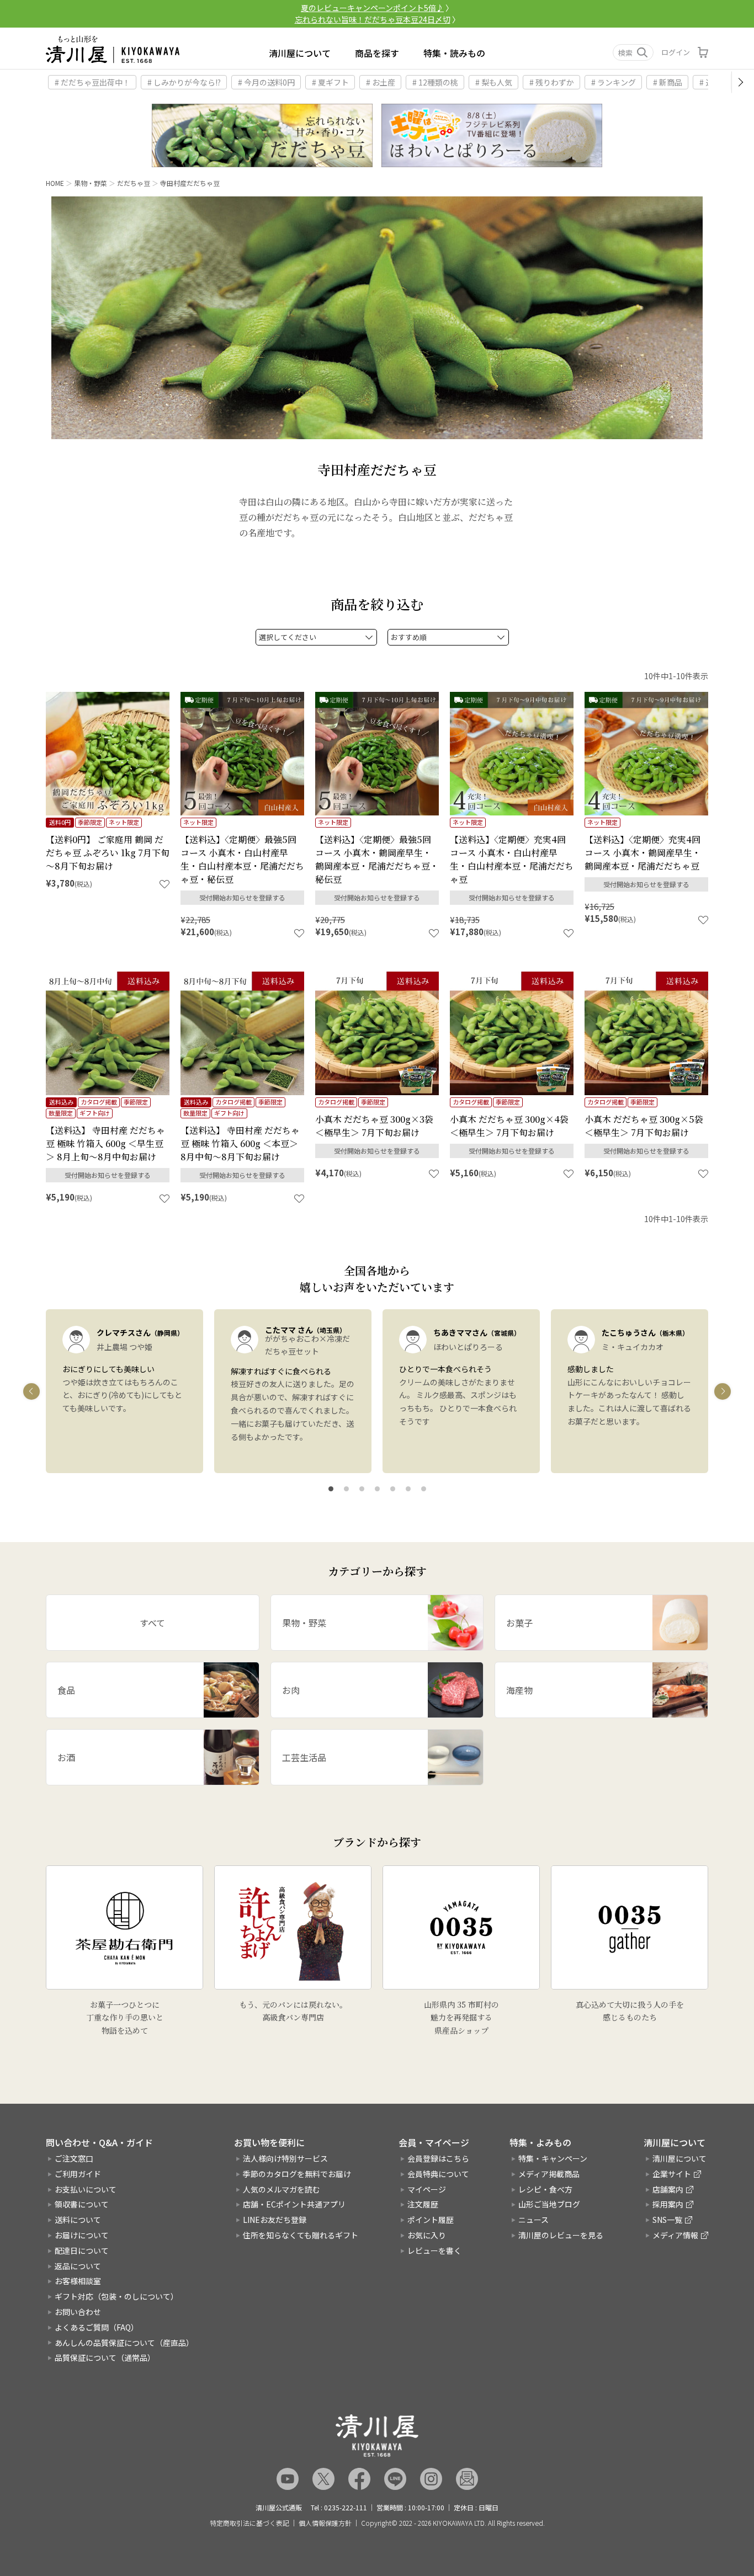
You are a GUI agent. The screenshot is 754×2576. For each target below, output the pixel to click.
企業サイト (672, 2174)
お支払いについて (86, 2189)
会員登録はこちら (438, 2158)
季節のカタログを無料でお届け (297, 2174)
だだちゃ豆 (134, 183)
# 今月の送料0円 (266, 82)
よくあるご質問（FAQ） (97, 2327)
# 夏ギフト (330, 82)
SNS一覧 (667, 2220)
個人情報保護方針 (325, 2523)
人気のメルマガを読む (282, 2189)
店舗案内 (668, 2189)
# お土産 (381, 82)
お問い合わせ (78, 2312)
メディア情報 (675, 2235)
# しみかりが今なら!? (184, 82)
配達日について (82, 2250)
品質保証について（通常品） (105, 2358)
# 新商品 (668, 82)
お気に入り (427, 2235)
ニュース (533, 2220)
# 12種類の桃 (435, 82)
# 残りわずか (552, 82)
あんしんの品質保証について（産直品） (124, 2343)
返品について (78, 2266)
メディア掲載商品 (549, 2174)
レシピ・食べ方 (545, 2189)
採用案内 (668, 2204)
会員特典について (438, 2174)
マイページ (427, 2189)
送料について (78, 2220)
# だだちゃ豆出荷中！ (92, 82)
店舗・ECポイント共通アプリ (294, 2204)
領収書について (82, 2204)
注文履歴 (423, 2204)
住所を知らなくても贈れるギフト (301, 2235)
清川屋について (300, 53)
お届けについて (82, 2235)
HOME (55, 183)
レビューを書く (434, 2250)
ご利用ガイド (78, 2174)
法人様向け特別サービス (285, 2158)
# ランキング (614, 82)
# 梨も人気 (494, 82)
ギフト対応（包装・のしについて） (116, 2296)
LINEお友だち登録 (275, 2220)
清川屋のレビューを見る (561, 2235)
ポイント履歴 (431, 2220)
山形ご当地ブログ (549, 2204)
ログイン (676, 52)
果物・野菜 (91, 183)
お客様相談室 (78, 2281)
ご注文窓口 (74, 2158)
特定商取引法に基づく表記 (249, 2523)
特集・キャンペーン (553, 2158)
